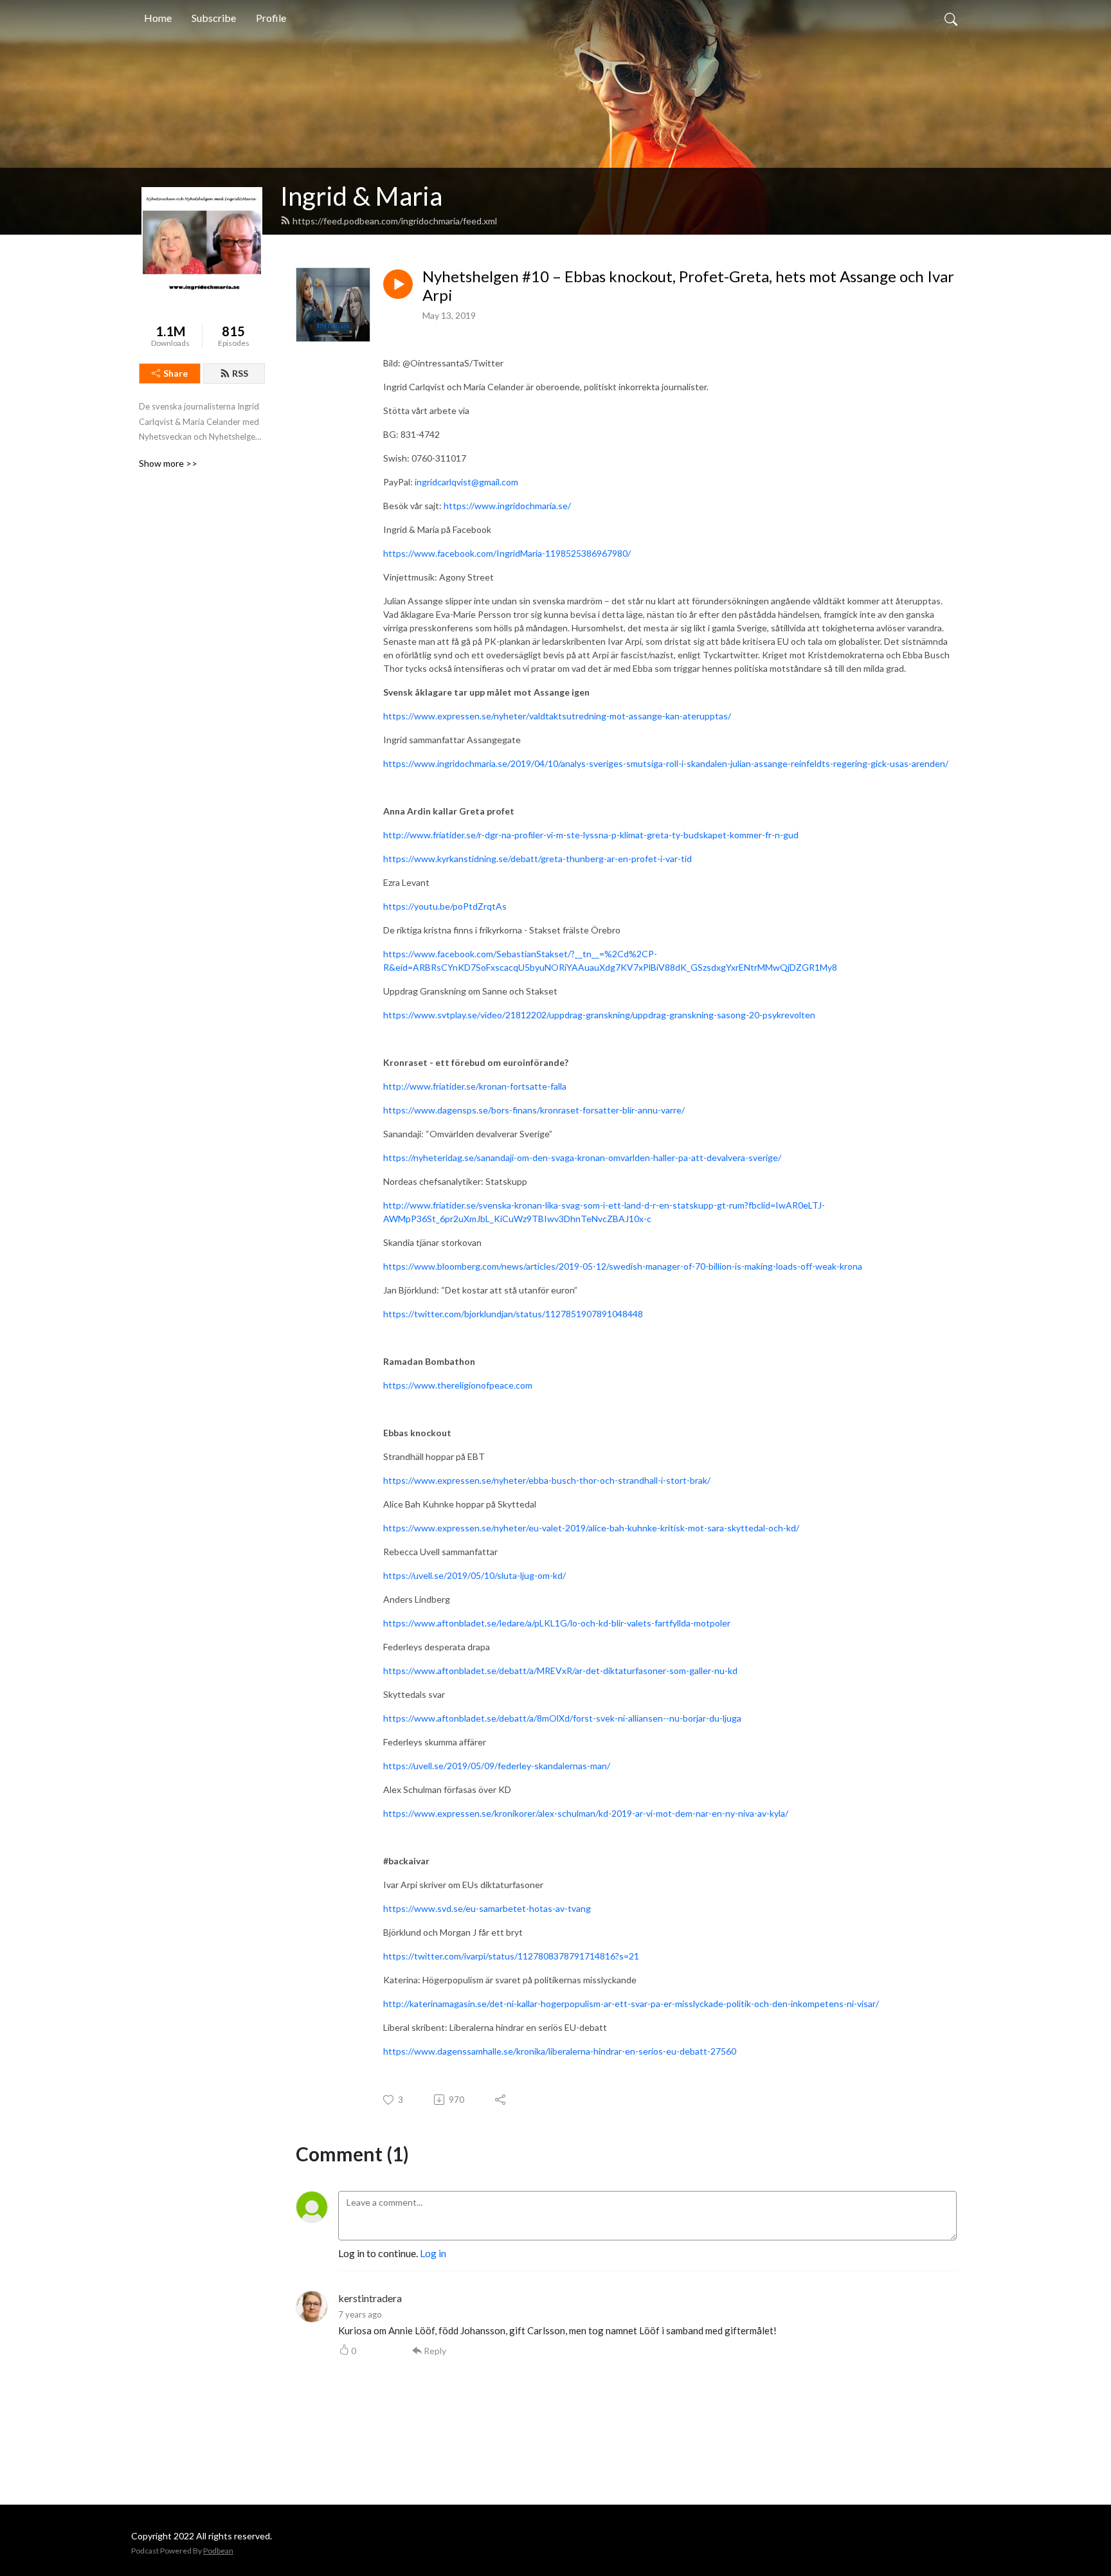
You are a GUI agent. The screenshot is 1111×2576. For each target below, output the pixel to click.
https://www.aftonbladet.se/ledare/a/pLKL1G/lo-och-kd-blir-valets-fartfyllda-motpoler (557, 1623)
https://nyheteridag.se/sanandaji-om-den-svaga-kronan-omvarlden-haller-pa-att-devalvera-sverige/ (582, 1157)
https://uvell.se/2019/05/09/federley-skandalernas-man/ (497, 1766)
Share (176, 373)
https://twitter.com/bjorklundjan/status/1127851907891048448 (513, 1314)
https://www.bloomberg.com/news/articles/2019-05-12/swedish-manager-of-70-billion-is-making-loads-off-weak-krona (623, 1266)
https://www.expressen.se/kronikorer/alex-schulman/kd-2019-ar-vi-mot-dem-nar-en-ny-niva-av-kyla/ (586, 1813)
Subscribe (214, 18)
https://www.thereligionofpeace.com (458, 1385)
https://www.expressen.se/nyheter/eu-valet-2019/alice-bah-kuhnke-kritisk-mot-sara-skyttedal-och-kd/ (591, 1528)
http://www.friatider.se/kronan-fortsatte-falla (475, 1086)
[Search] (951, 18)
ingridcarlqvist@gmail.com (466, 482)
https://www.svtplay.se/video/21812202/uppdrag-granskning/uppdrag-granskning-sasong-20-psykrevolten (599, 1015)
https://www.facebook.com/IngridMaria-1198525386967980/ (507, 553)
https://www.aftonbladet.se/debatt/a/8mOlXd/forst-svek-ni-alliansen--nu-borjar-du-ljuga (562, 1718)
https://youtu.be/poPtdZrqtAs (445, 906)
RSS (240, 373)
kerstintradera (370, 2298)
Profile (271, 18)
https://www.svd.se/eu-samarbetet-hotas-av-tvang (487, 1908)
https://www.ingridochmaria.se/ (507, 506)
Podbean (218, 2551)
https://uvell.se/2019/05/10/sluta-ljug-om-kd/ (474, 1575)
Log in (433, 2253)
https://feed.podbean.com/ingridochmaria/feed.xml (395, 221)
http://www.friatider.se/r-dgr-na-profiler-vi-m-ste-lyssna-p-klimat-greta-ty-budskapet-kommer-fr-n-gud (591, 835)
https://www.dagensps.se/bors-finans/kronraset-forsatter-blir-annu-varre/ (534, 1110)
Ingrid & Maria (361, 196)
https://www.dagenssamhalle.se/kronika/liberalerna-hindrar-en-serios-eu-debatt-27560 (560, 2051)
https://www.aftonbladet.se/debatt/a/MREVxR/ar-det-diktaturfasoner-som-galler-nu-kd (560, 1671)
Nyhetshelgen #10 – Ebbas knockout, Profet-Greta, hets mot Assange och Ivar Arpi (688, 286)
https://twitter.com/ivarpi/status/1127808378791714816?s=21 (511, 1956)
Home (158, 18)
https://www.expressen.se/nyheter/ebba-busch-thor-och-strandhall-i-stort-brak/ (547, 1480)
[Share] (501, 2100)
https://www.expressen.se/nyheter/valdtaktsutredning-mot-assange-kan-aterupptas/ (557, 716)
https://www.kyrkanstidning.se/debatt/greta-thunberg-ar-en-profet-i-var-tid (537, 859)
